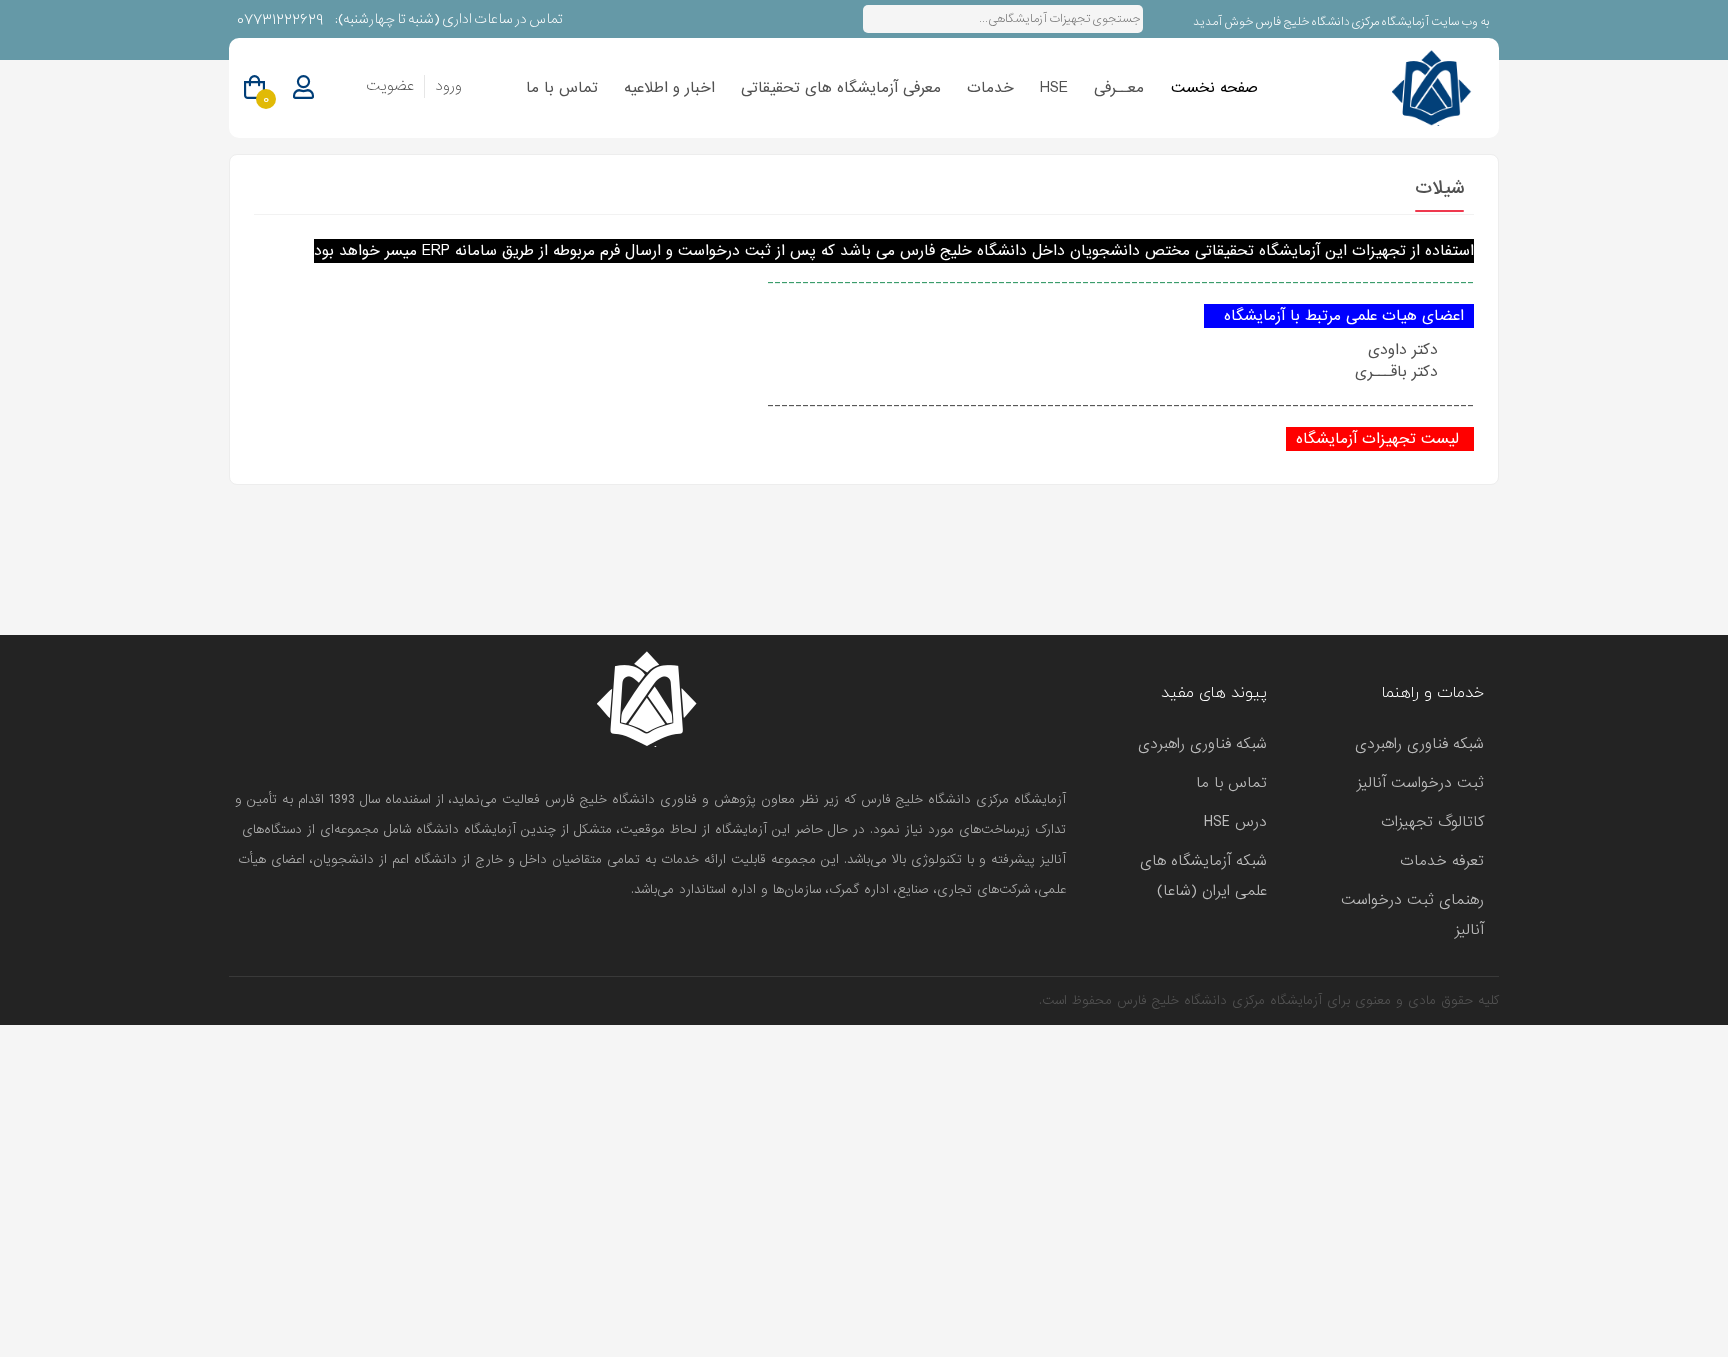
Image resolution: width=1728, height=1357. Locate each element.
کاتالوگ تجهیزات (1432, 822)
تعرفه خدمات (1442, 861)
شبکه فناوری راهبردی (1419, 744)
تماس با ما (562, 88)
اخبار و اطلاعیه (669, 88)
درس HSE (1235, 822)
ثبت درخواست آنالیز (1420, 783)
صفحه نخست (1214, 88)
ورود (448, 86)
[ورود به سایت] (303, 88)
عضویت (390, 86)
